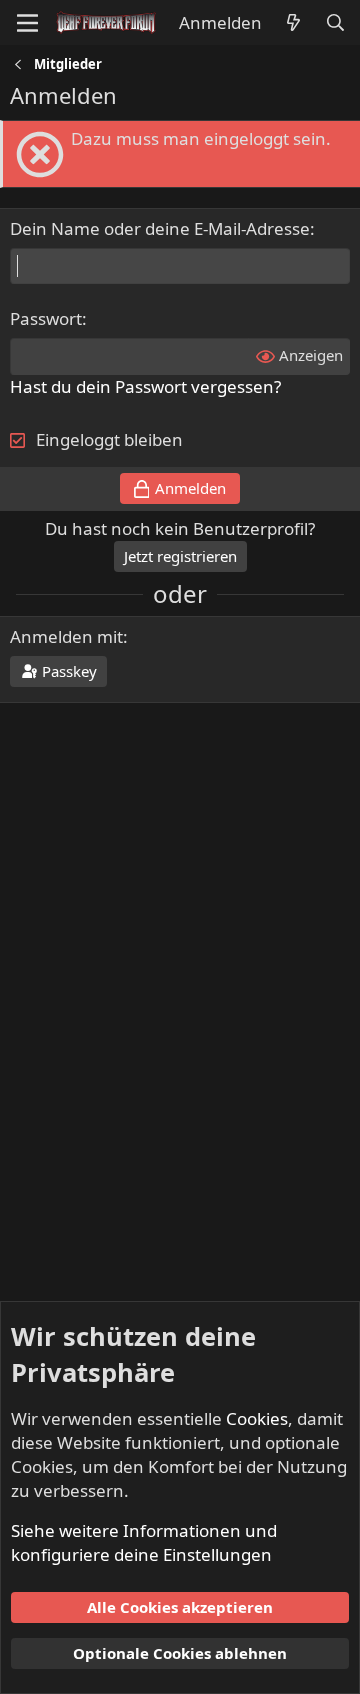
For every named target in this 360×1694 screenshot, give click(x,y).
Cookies (257, 1418)
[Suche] (335, 23)
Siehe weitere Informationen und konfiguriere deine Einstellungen (144, 1542)
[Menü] (27, 23)
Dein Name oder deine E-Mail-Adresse (160, 228)
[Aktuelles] (293, 23)
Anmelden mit (66, 636)
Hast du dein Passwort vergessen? (145, 386)
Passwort (46, 318)
